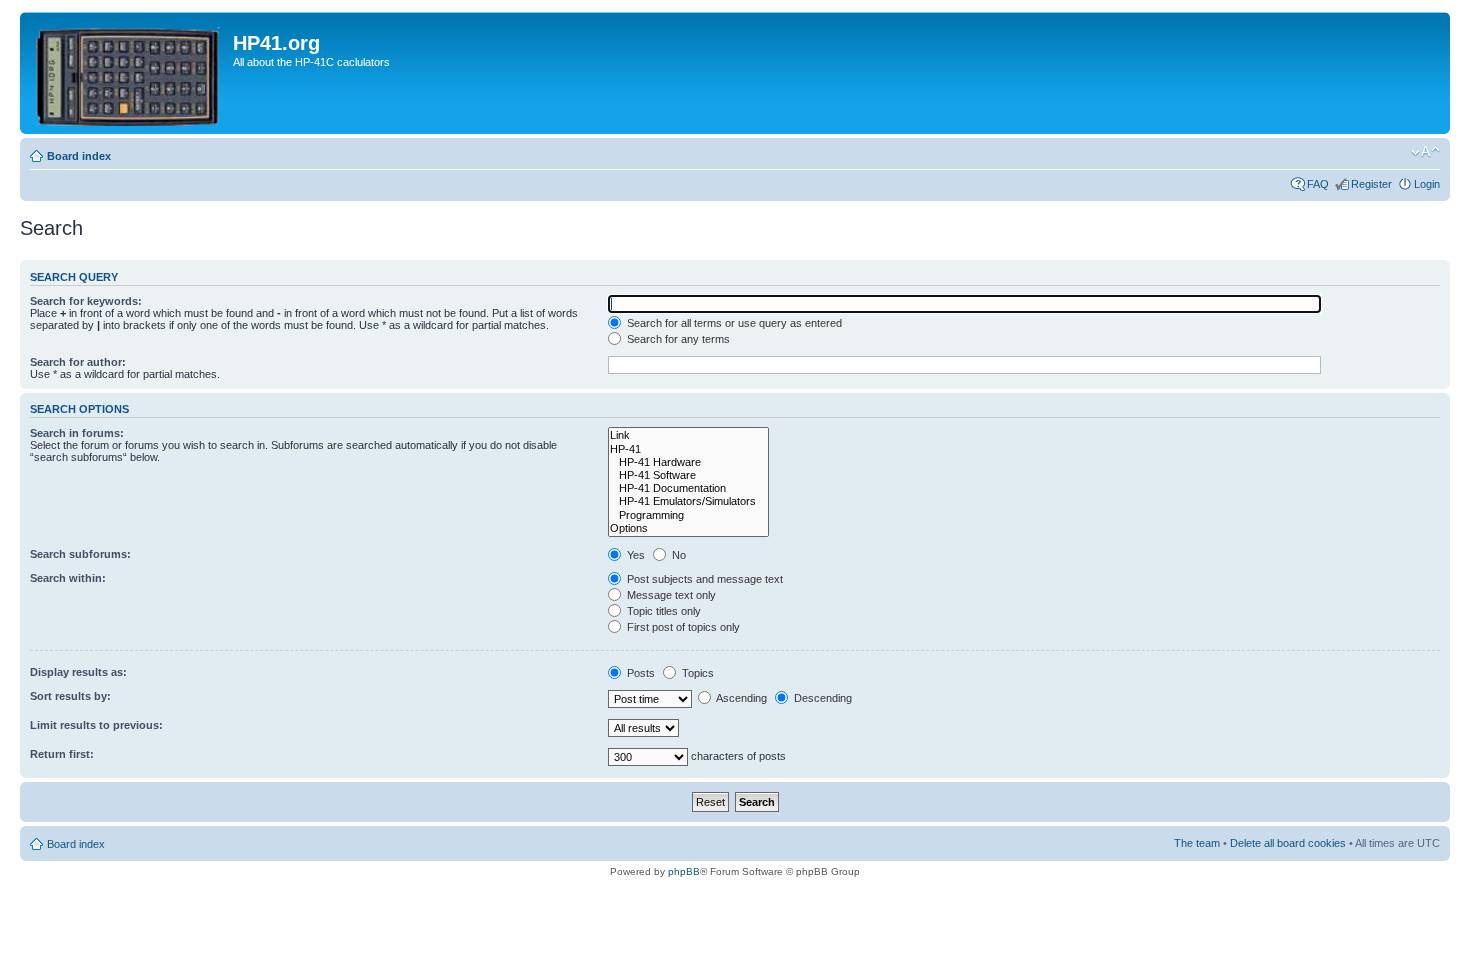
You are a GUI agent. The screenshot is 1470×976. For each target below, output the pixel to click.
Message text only (670, 595)
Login (1427, 184)
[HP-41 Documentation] (688, 488)
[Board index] (129, 73)
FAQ (1318, 184)
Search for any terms (677, 339)
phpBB (684, 871)
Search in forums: (77, 433)
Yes (634, 555)
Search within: (68, 578)
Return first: (62, 754)
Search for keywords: (86, 301)
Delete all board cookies (1288, 843)
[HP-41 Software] (688, 475)
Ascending (740, 698)
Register (1371, 184)
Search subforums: (80, 554)
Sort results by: (70, 696)
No (677, 555)
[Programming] (688, 515)
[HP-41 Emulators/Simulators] (688, 501)
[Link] (688, 435)
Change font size (1425, 152)
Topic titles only (662, 611)
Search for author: (78, 362)
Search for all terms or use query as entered (733, 323)
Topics (696, 673)
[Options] (688, 528)
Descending (821, 698)
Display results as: (78, 672)
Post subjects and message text (703, 579)
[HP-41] (688, 449)
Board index (79, 156)
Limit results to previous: (96, 725)
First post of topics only (682, 627)
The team (1197, 843)
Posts (639, 673)
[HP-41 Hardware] (688, 462)
